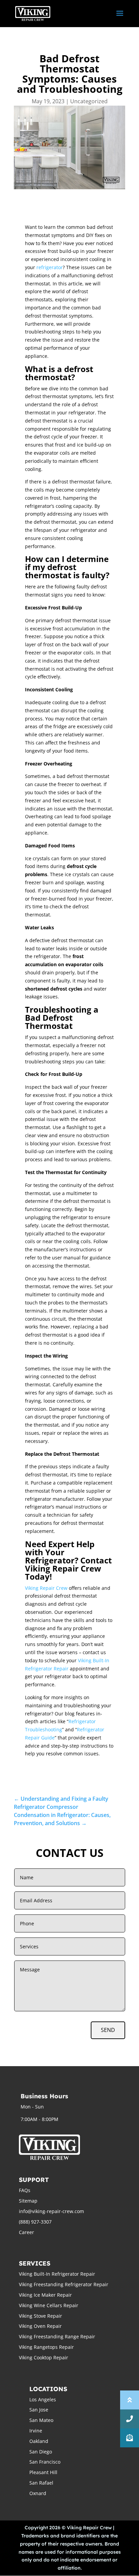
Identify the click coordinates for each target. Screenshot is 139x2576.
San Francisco (45, 2462)
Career (26, 2232)
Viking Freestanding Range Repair (57, 2336)
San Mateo (41, 2420)
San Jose (39, 2410)
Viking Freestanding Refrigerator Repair (64, 2284)
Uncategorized (89, 101)
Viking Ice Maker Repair (45, 2295)
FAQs (25, 2190)
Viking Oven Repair (40, 2326)
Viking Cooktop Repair (44, 2357)
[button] (130, 2438)
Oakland (39, 2441)
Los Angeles (43, 2399)
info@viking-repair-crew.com (51, 2211)
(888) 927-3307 (35, 2222)
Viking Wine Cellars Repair (49, 2305)
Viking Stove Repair (40, 2316)
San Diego (41, 2452)
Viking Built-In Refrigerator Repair (57, 2274)
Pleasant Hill (43, 2472)
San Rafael (41, 2483)
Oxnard (38, 2493)
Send (108, 2030)
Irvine (36, 2431)
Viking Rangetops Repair (46, 2347)
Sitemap (28, 2201)
